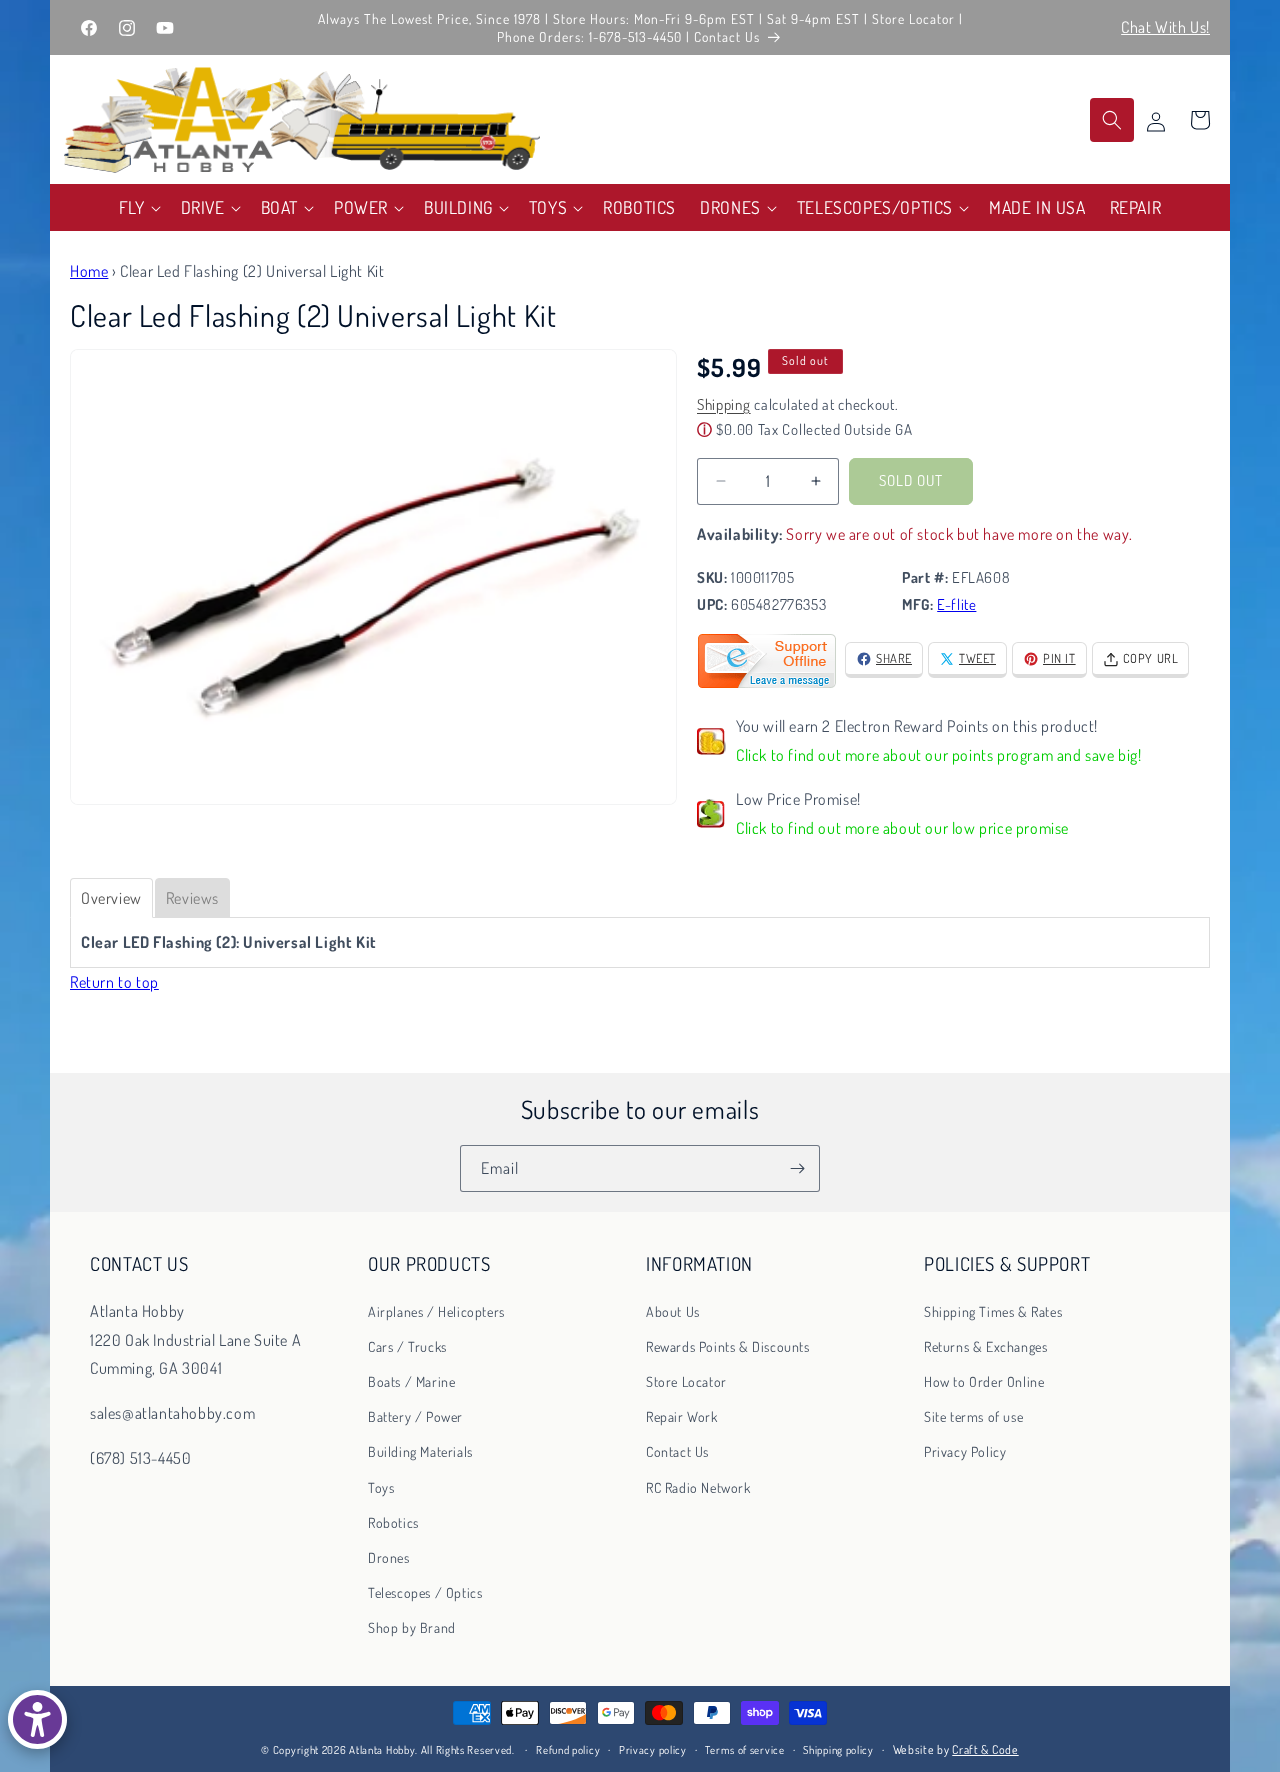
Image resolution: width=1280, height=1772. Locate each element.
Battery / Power (415, 1416)
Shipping (724, 404)
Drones (389, 1557)
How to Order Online (984, 1381)
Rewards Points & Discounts (728, 1346)
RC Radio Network (698, 1487)
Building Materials (420, 1451)
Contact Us (677, 1451)
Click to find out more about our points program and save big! (939, 755)
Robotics (393, 1522)
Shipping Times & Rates (993, 1311)
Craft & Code (985, 1749)
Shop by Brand (412, 1627)
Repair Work (682, 1416)
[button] (138, 207)
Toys (381, 1487)
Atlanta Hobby (382, 1750)
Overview (111, 898)
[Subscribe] (797, 1168)
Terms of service (744, 1749)
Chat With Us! (1165, 27)
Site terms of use (973, 1416)
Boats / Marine (411, 1381)
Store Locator (686, 1381)
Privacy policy (653, 1749)
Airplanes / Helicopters (436, 1311)
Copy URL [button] (1151, 658)
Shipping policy (838, 1749)
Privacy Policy (965, 1451)
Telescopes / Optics (425, 1592)
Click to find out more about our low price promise (902, 828)
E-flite (956, 604)
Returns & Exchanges (985, 1346)
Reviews (192, 898)
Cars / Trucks (407, 1346)
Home (89, 271)
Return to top (114, 982)
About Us (673, 1311)
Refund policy (568, 1749)
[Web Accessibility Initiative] (37, 1719)
